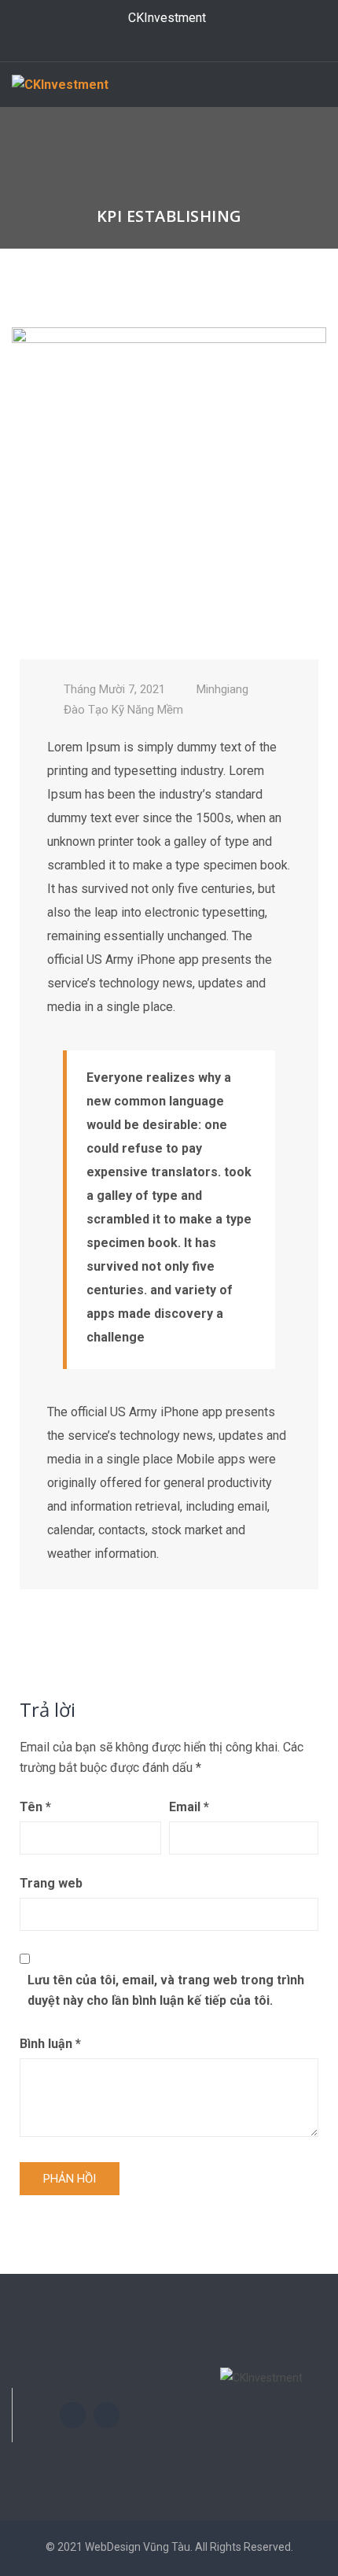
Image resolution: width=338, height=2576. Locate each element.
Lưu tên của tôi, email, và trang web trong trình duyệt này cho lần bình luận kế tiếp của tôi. (166, 1990)
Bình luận (50, 2044)
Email (189, 1807)
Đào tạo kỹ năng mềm (123, 710)
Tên (35, 1807)
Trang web (51, 1883)
